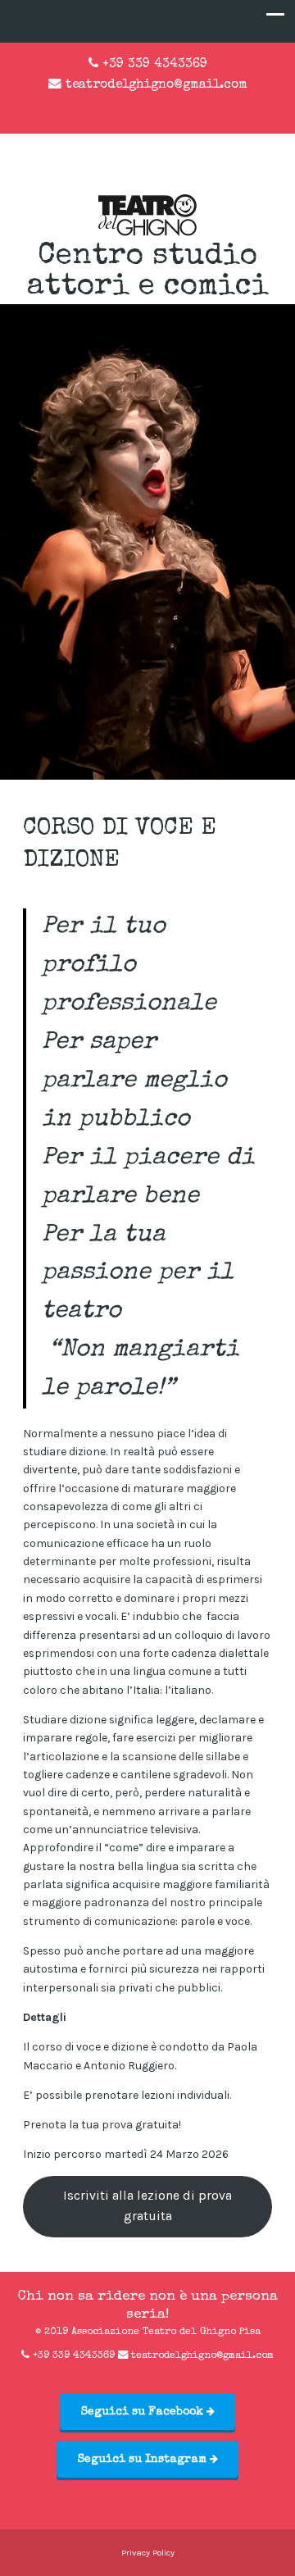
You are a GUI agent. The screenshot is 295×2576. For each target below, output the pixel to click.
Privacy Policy (148, 2553)
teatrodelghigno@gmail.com (157, 85)
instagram (161, 108)
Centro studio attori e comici (148, 272)
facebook (134, 108)
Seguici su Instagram (144, 2460)
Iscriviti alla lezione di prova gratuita (147, 2206)
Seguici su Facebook (144, 2412)
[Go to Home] (147, 232)
